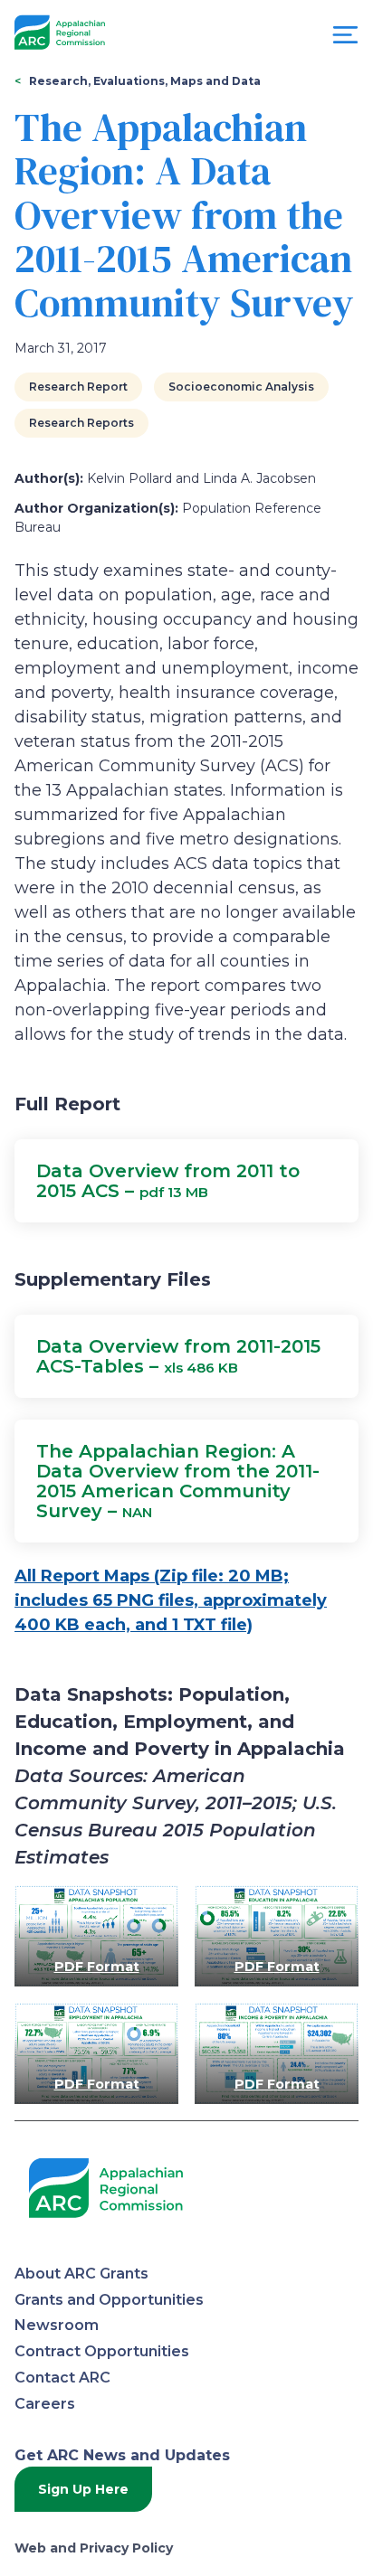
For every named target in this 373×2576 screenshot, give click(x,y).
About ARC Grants (81, 2274)
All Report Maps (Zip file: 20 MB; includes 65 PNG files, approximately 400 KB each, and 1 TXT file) (171, 1600)
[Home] (60, 33)
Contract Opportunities (102, 2351)
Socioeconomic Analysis (241, 387)
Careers (45, 2404)
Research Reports (81, 423)
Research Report (78, 387)
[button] (186, 1181)
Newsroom (57, 2325)
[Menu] (345, 39)
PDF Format (97, 1967)
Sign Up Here (83, 2489)
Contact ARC (62, 2378)
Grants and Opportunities (109, 2300)
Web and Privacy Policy (94, 2548)
